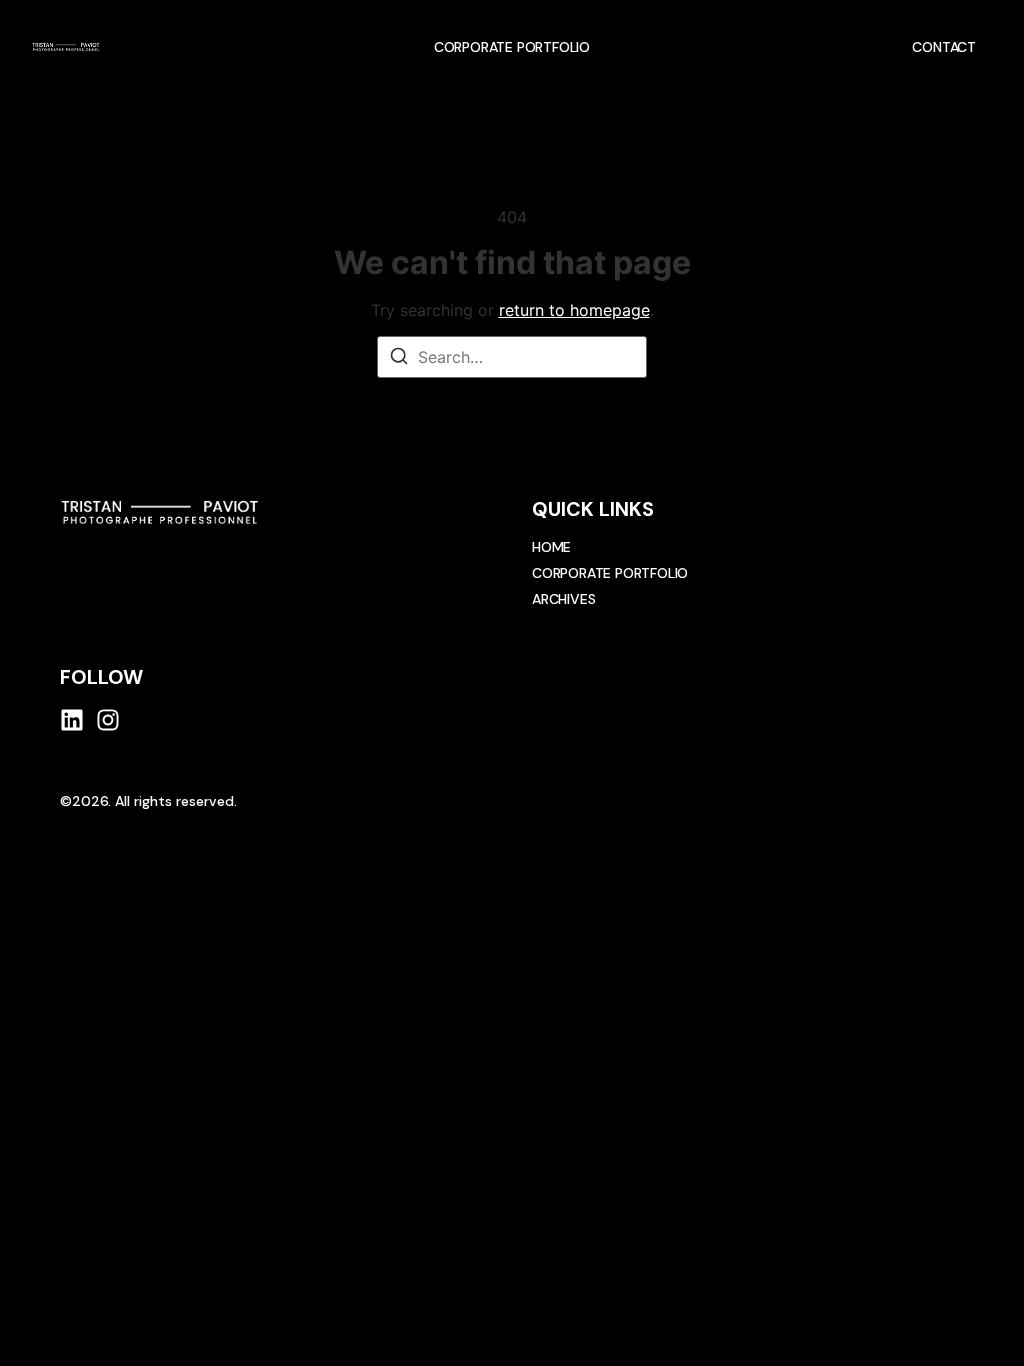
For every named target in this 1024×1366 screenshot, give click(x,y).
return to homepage (574, 310)
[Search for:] (512, 357)
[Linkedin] (72, 720)
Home (551, 547)
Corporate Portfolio (512, 47)
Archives (563, 599)
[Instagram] (108, 720)
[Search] (399, 359)
